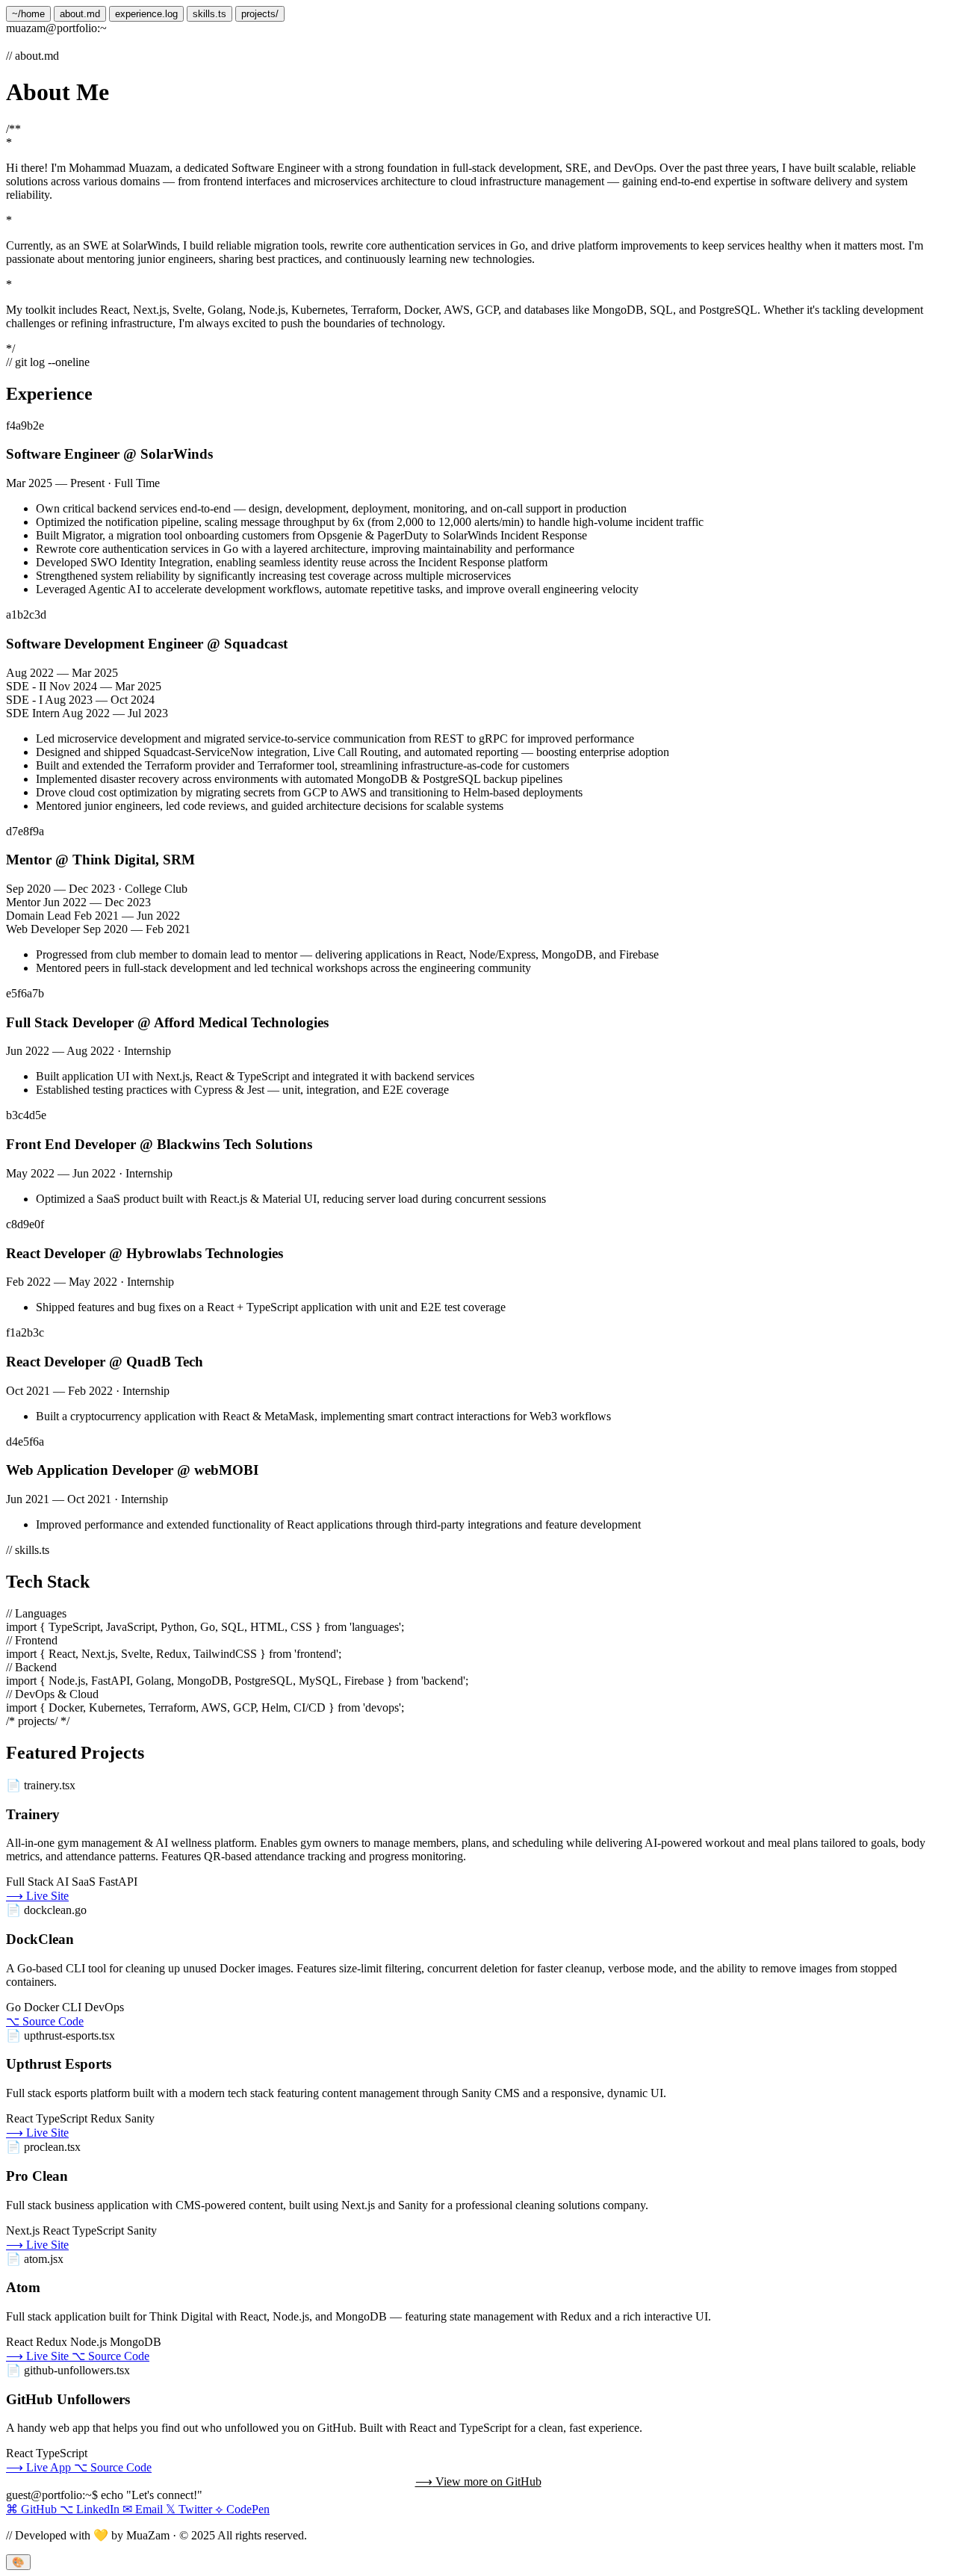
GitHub (33, 2509)
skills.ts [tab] (209, 14)
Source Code (45, 2021)
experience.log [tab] (146, 14)
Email (144, 2509)
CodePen (242, 2509)
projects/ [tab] (260, 14)
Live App (40, 2467)
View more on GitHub (478, 2481)
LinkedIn (91, 2509)
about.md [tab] (80, 14)
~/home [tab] (28, 14)
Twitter (190, 2509)
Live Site (37, 1896)
